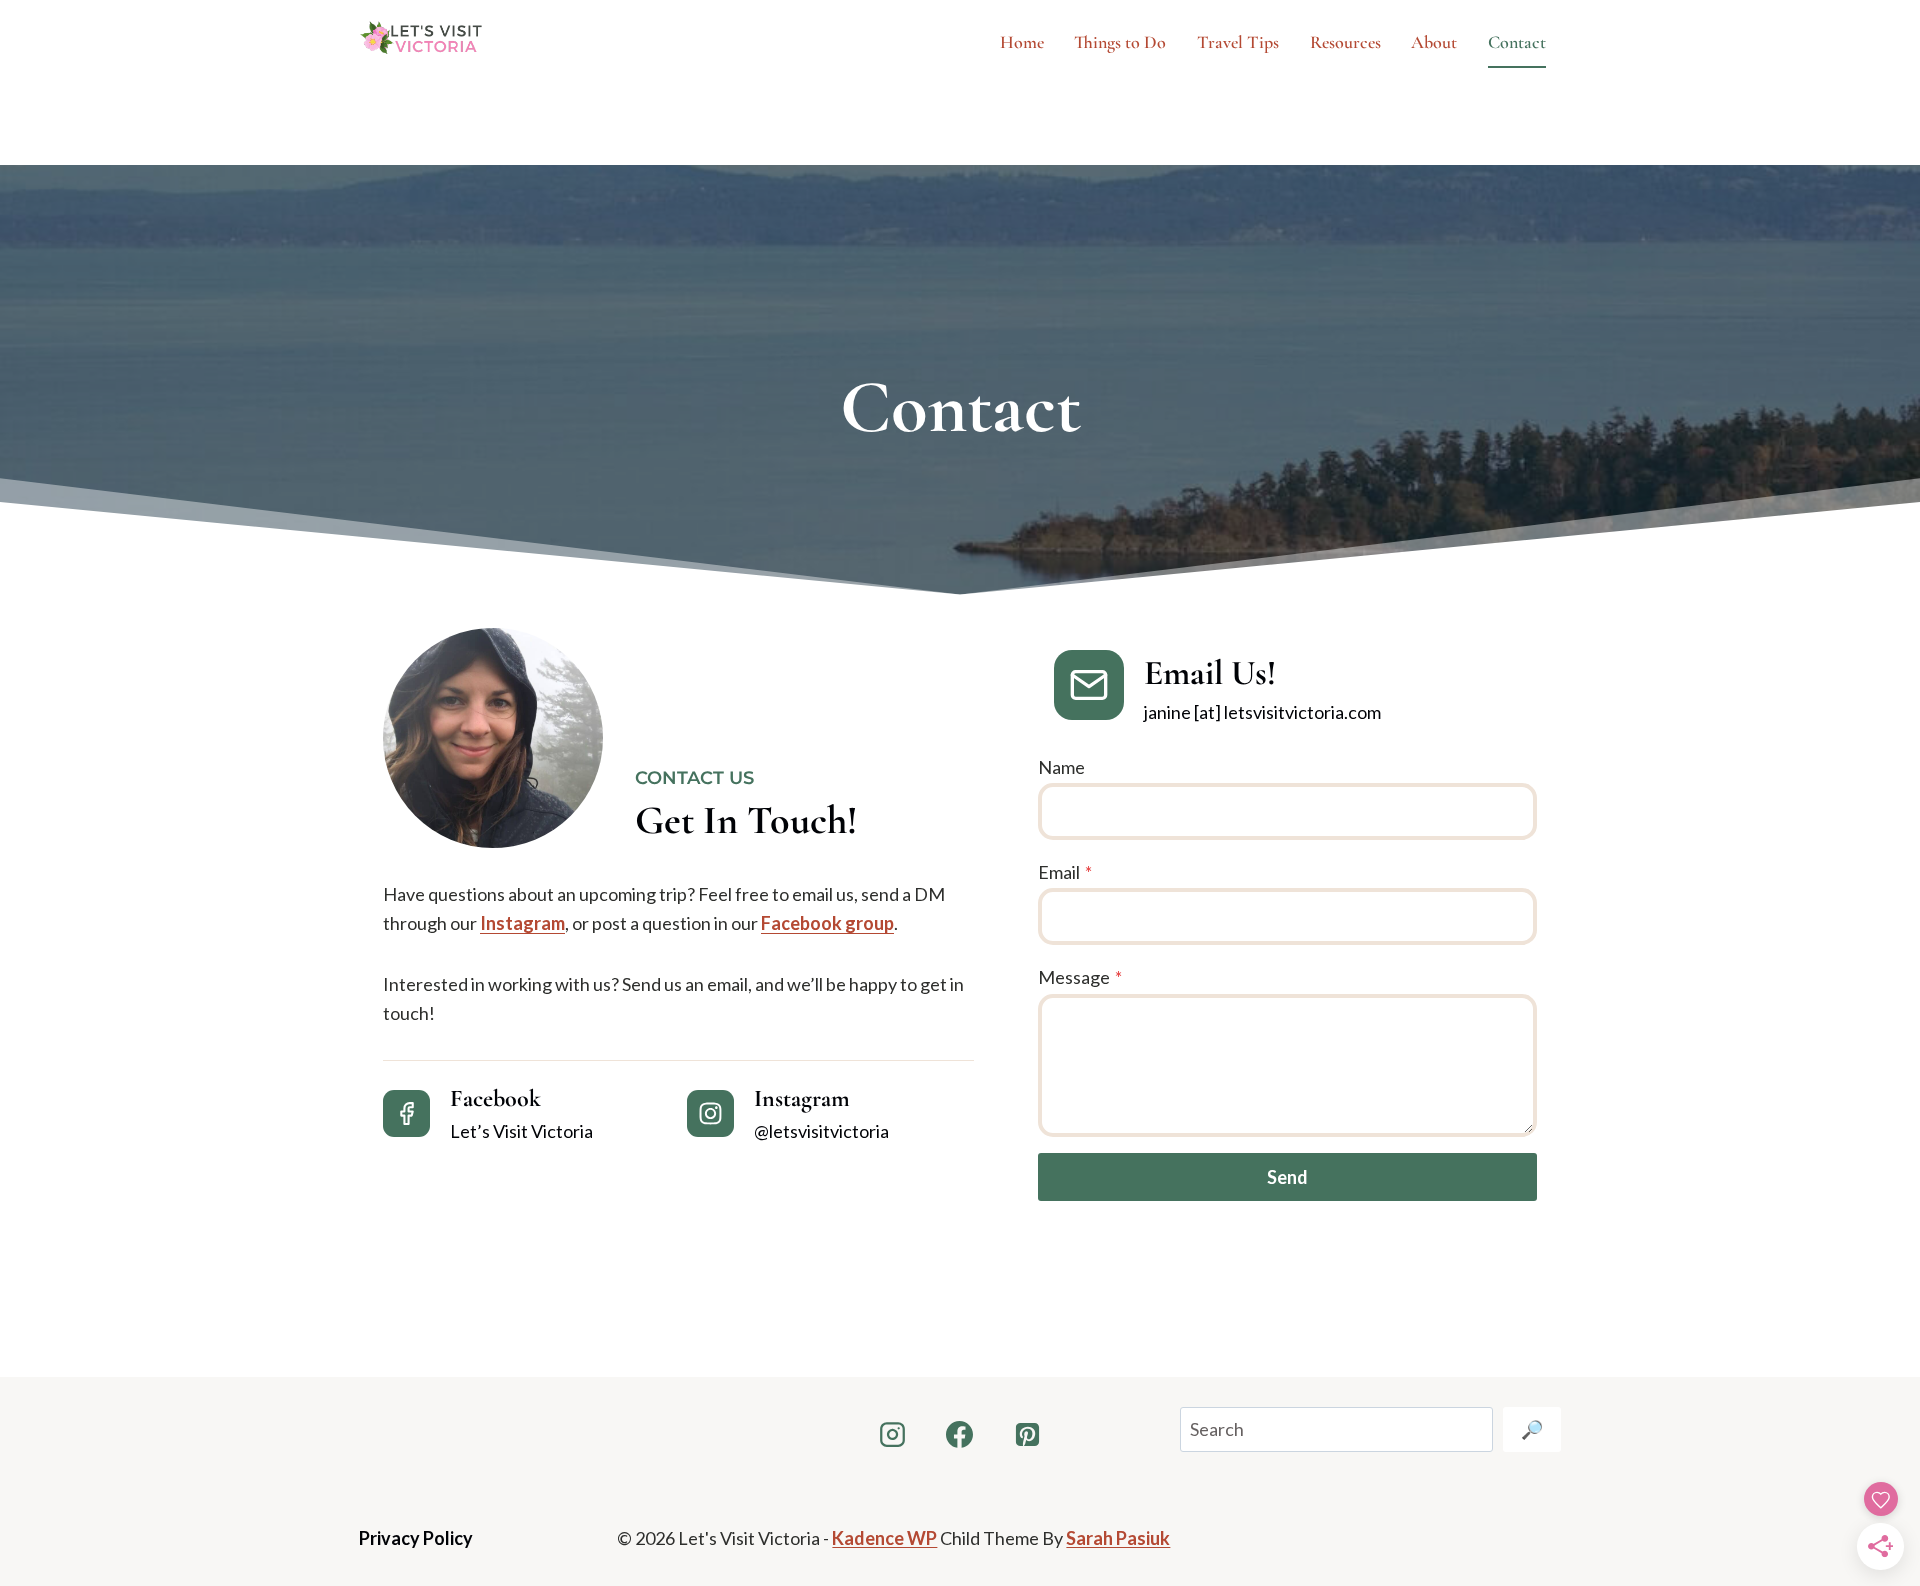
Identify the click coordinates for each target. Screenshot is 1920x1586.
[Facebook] (960, 1434)
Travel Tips (1238, 42)
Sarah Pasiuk (1118, 1538)
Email (1065, 872)
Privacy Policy (416, 1538)
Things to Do (1120, 42)
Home (1022, 42)
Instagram (522, 923)
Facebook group (827, 923)
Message (1080, 977)
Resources (1345, 42)
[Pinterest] (1027, 1434)
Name (1061, 767)
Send (1287, 1177)
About (1434, 42)
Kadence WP (884, 1538)
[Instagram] (892, 1434)
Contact (1517, 42)
